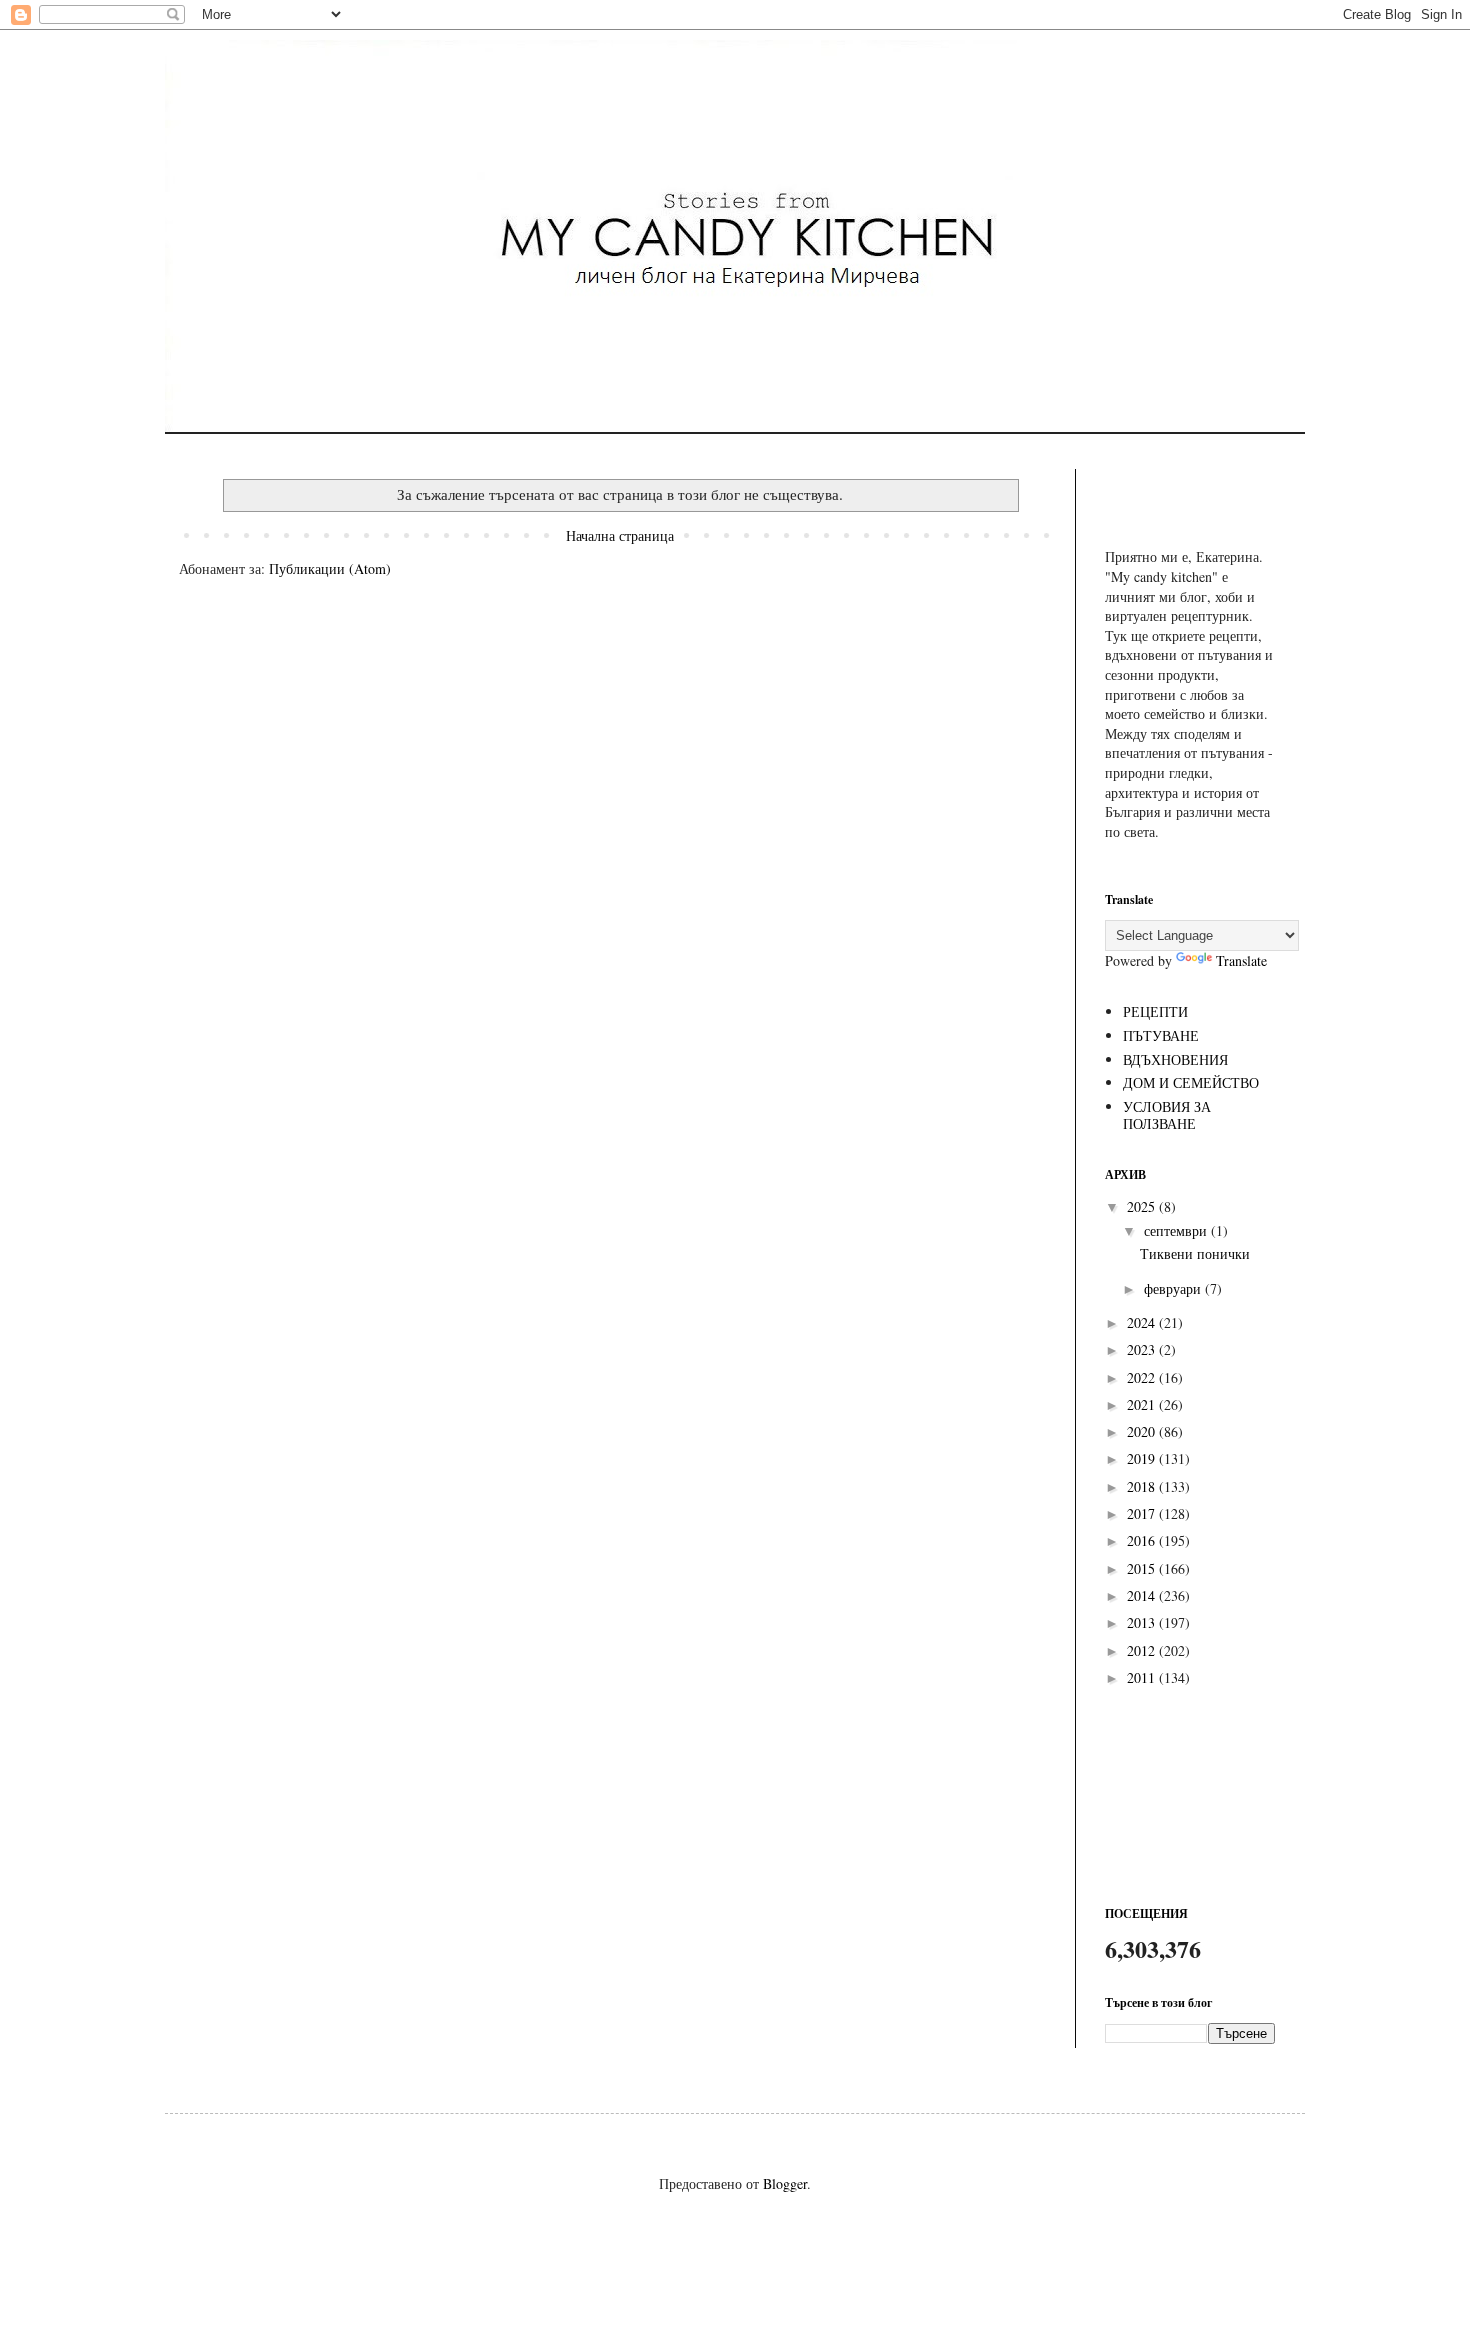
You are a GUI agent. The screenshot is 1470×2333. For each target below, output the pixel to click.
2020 (1143, 1431)
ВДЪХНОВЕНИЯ (1175, 1059)
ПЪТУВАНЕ (1161, 1035)
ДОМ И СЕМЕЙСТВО (1191, 1082)
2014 (1143, 1595)
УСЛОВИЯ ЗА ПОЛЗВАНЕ (1167, 1115)
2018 (1143, 1486)
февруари (1174, 1288)
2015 (1143, 1568)
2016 (1143, 1540)
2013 (1143, 1622)
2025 (1143, 1206)
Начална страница (620, 535)
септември (1177, 1230)
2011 (1143, 1677)
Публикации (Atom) (330, 568)
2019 (1143, 1458)
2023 (1143, 1349)
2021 (1143, 1404)
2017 (1143, 1513)
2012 (1143, 1650)
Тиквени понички (1195, 1253)
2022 (1143, 1377)
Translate (1241, 960)
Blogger (785, 2183)
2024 (1143, 1322)
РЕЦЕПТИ (1155, 1011)
